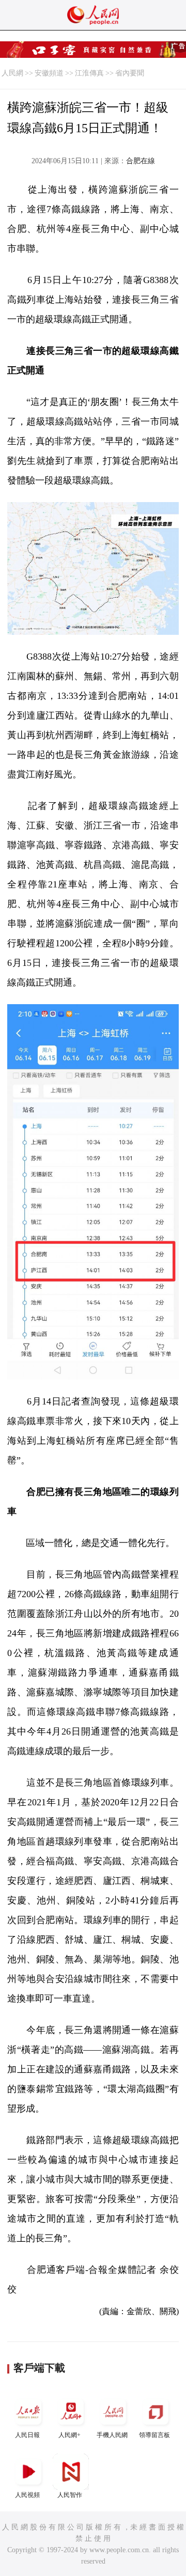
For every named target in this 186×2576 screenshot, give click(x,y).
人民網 (12, 73)
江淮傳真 (89, 73)
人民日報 (27, 2435)
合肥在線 (141, 161)
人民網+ (69, 2435)
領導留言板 (154, 2435)
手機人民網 (112, 2435)
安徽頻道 (49, 73)
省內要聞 (130, 73)
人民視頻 (27, 2495)
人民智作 (70, 2495)
